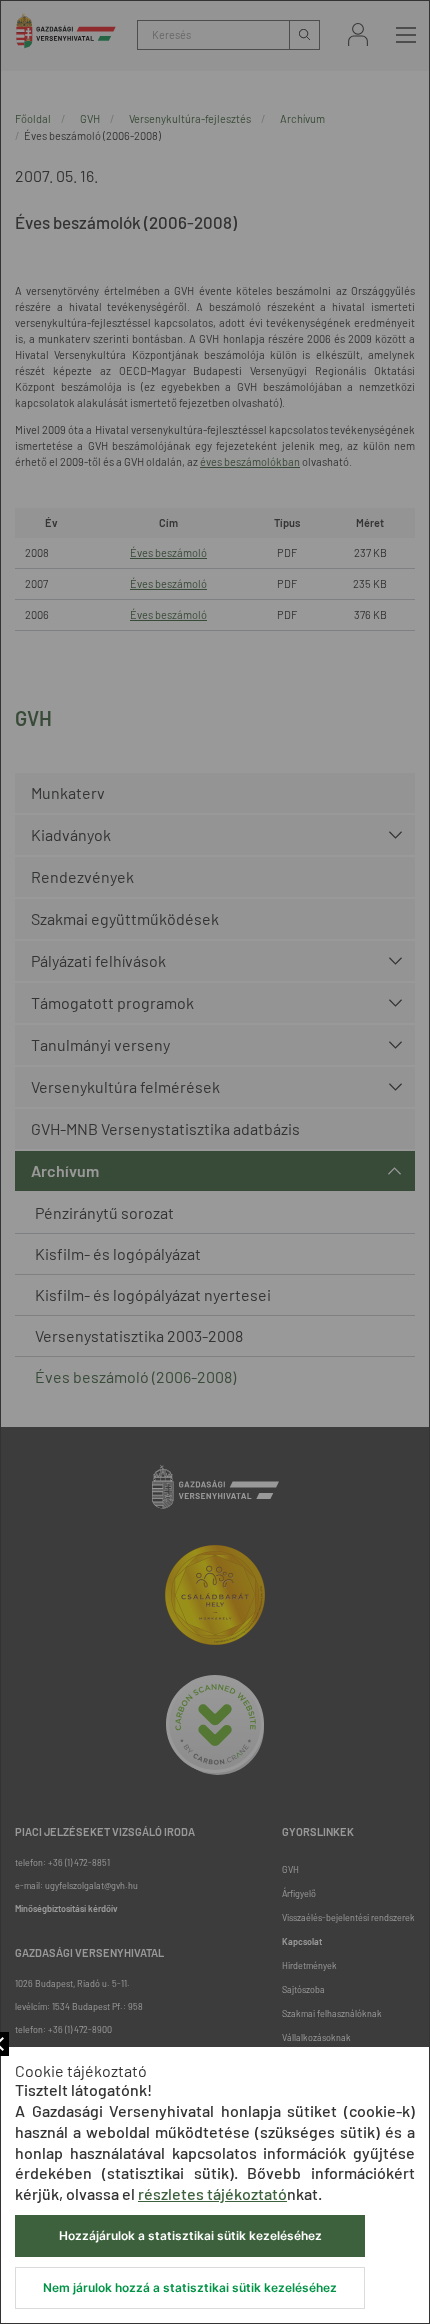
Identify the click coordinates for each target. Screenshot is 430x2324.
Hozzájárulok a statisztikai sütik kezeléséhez (190, 2235)
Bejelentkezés (358, 34)
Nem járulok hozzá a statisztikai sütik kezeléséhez (190, 2287)
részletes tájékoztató (212, 2193)
